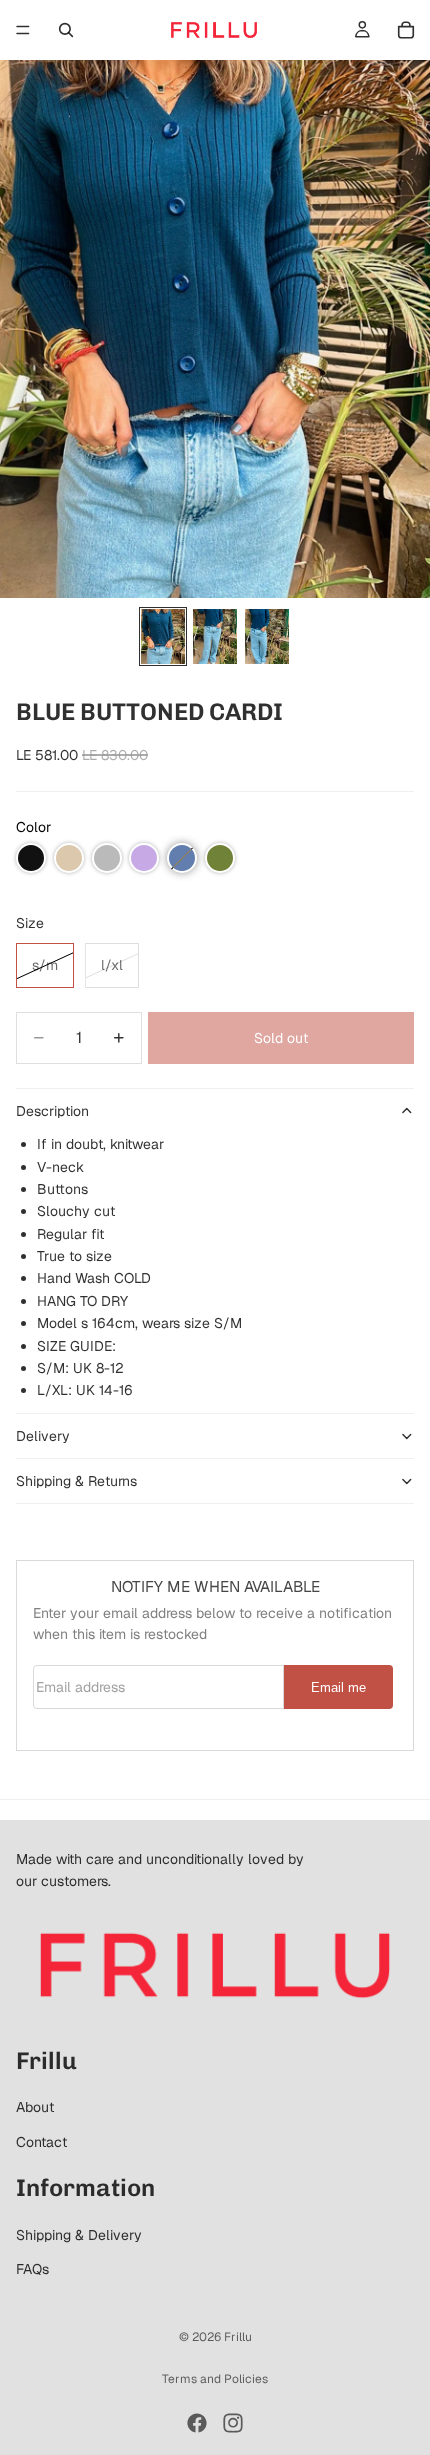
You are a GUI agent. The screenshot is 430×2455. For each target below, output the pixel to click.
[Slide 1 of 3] (163, 636)
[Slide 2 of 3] (215, 636)
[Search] (66, 30)
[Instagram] (233, 2423)
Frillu (238, 2337)
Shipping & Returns (76, 1481)
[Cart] (406, 30)
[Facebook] (197, 2423)
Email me (338, 1688)
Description (52, 1111)
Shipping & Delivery (79, 2235)
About (35, 2107)
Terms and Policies (215, 2379)
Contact (41, 2142)
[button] (31, 858)
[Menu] (23, 30)
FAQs (32, 2269)
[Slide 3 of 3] (267, 636)
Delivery (43, 1436)
